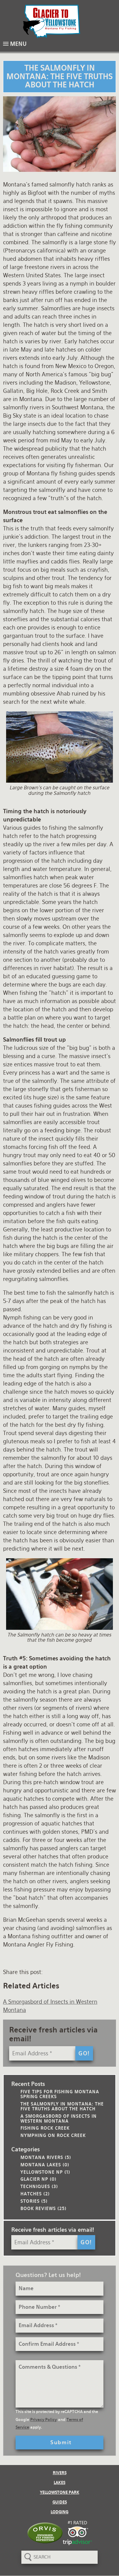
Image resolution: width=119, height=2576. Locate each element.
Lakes (60, 2483)
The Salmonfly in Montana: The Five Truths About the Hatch (62, 2106)
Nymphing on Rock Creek (53, 2135)
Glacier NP (34, 2179)
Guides (60, 2502)
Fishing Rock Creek (45, 2128)
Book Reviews (38, 2208)
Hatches (31, 2194)
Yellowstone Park (60, 2492)
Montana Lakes (41, 2165)
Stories (30, 2201)
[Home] (60, 21)
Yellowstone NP (42, 2172)
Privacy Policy (43, 2420)
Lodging (60, 2512)
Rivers (60, 2473)
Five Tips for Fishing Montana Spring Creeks (60, 2094)
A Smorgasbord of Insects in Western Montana (59, 2118)
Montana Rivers (42, 2157)
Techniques (35, 2186)
